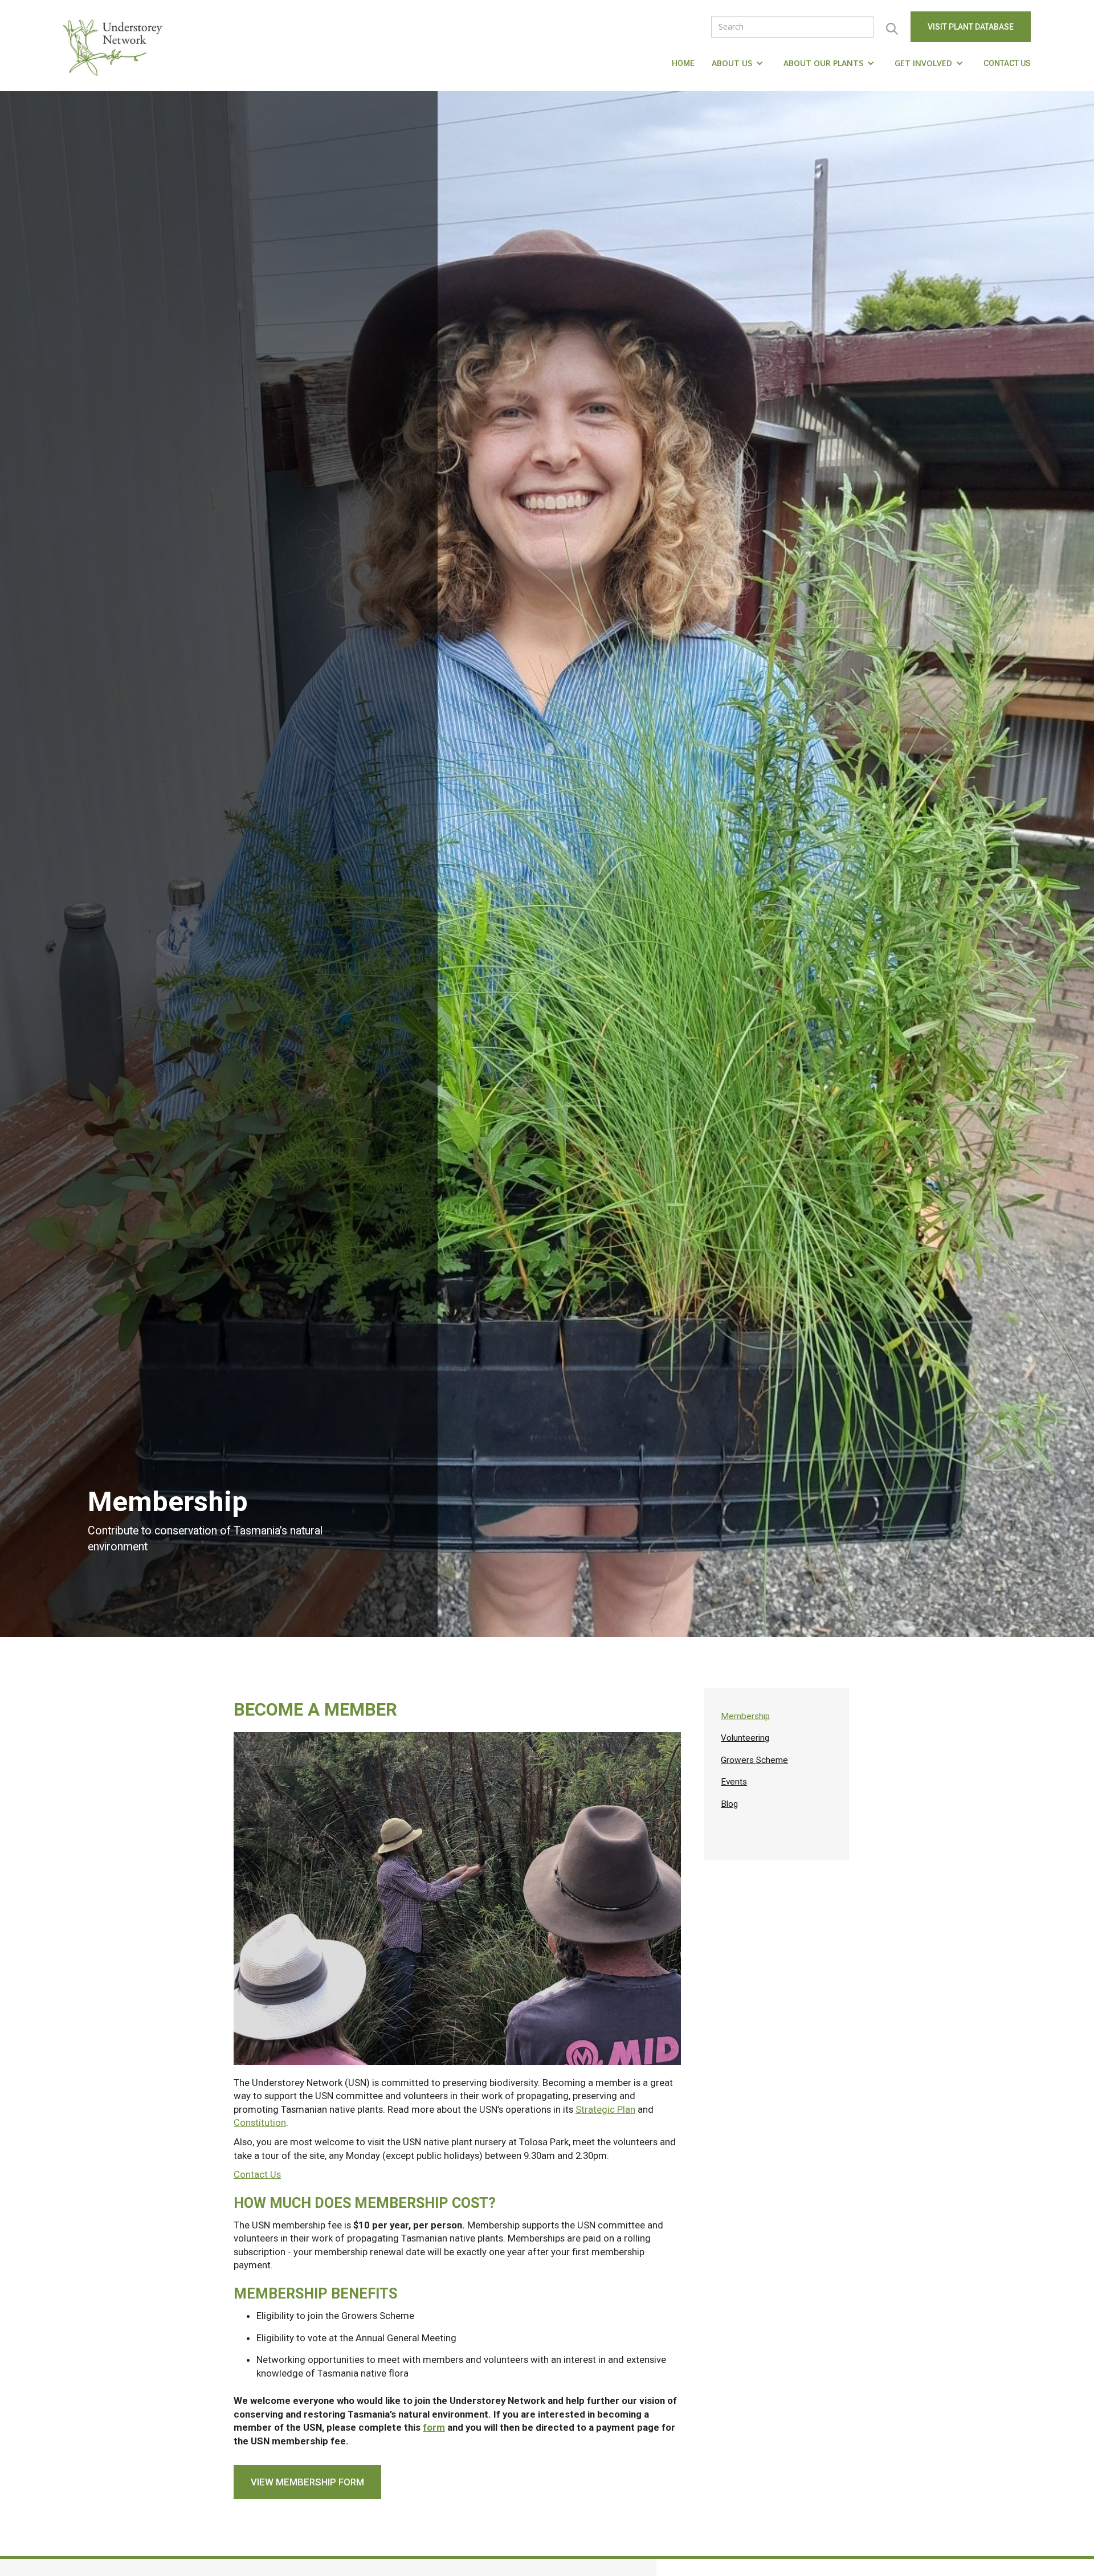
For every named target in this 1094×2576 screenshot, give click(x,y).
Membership (745, 1716)
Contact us (1007, 63)
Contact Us (257, 2174)
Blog (729, 1804)
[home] (115, 46)
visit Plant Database (971, 27)
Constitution (260, 2122)
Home (683, 63)
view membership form (307, 2482)
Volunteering (745, 1738)
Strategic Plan (605, 2109)
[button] (739, 63)
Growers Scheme (754, 1760)
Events (734, 1782)
